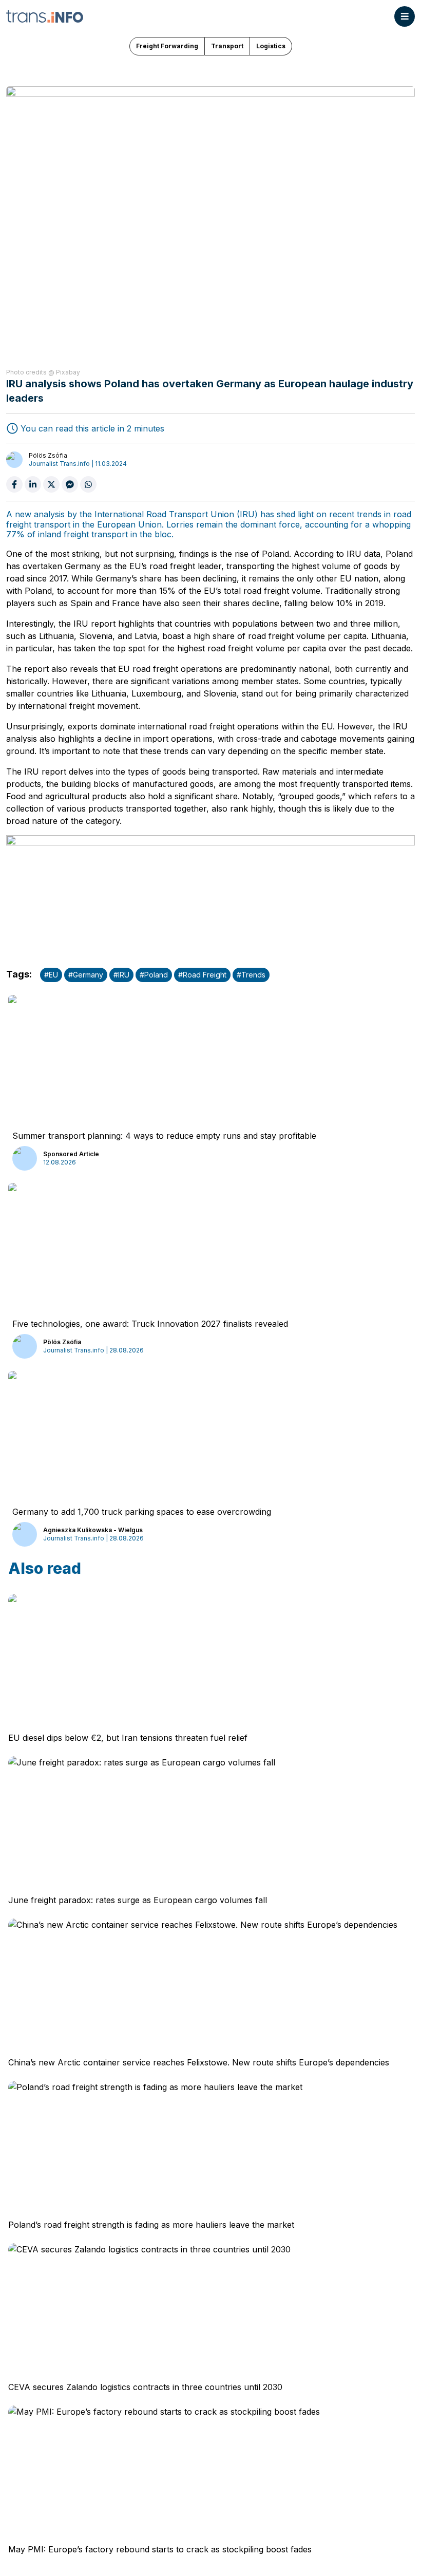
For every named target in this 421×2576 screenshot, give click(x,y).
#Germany (86, 975)
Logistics (271, 46)
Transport (227, 46)
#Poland (154, 975)
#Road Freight (202, 975)
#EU (51, 975)
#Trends (251, 975)
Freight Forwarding (167, 46)
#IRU (121, 975)
